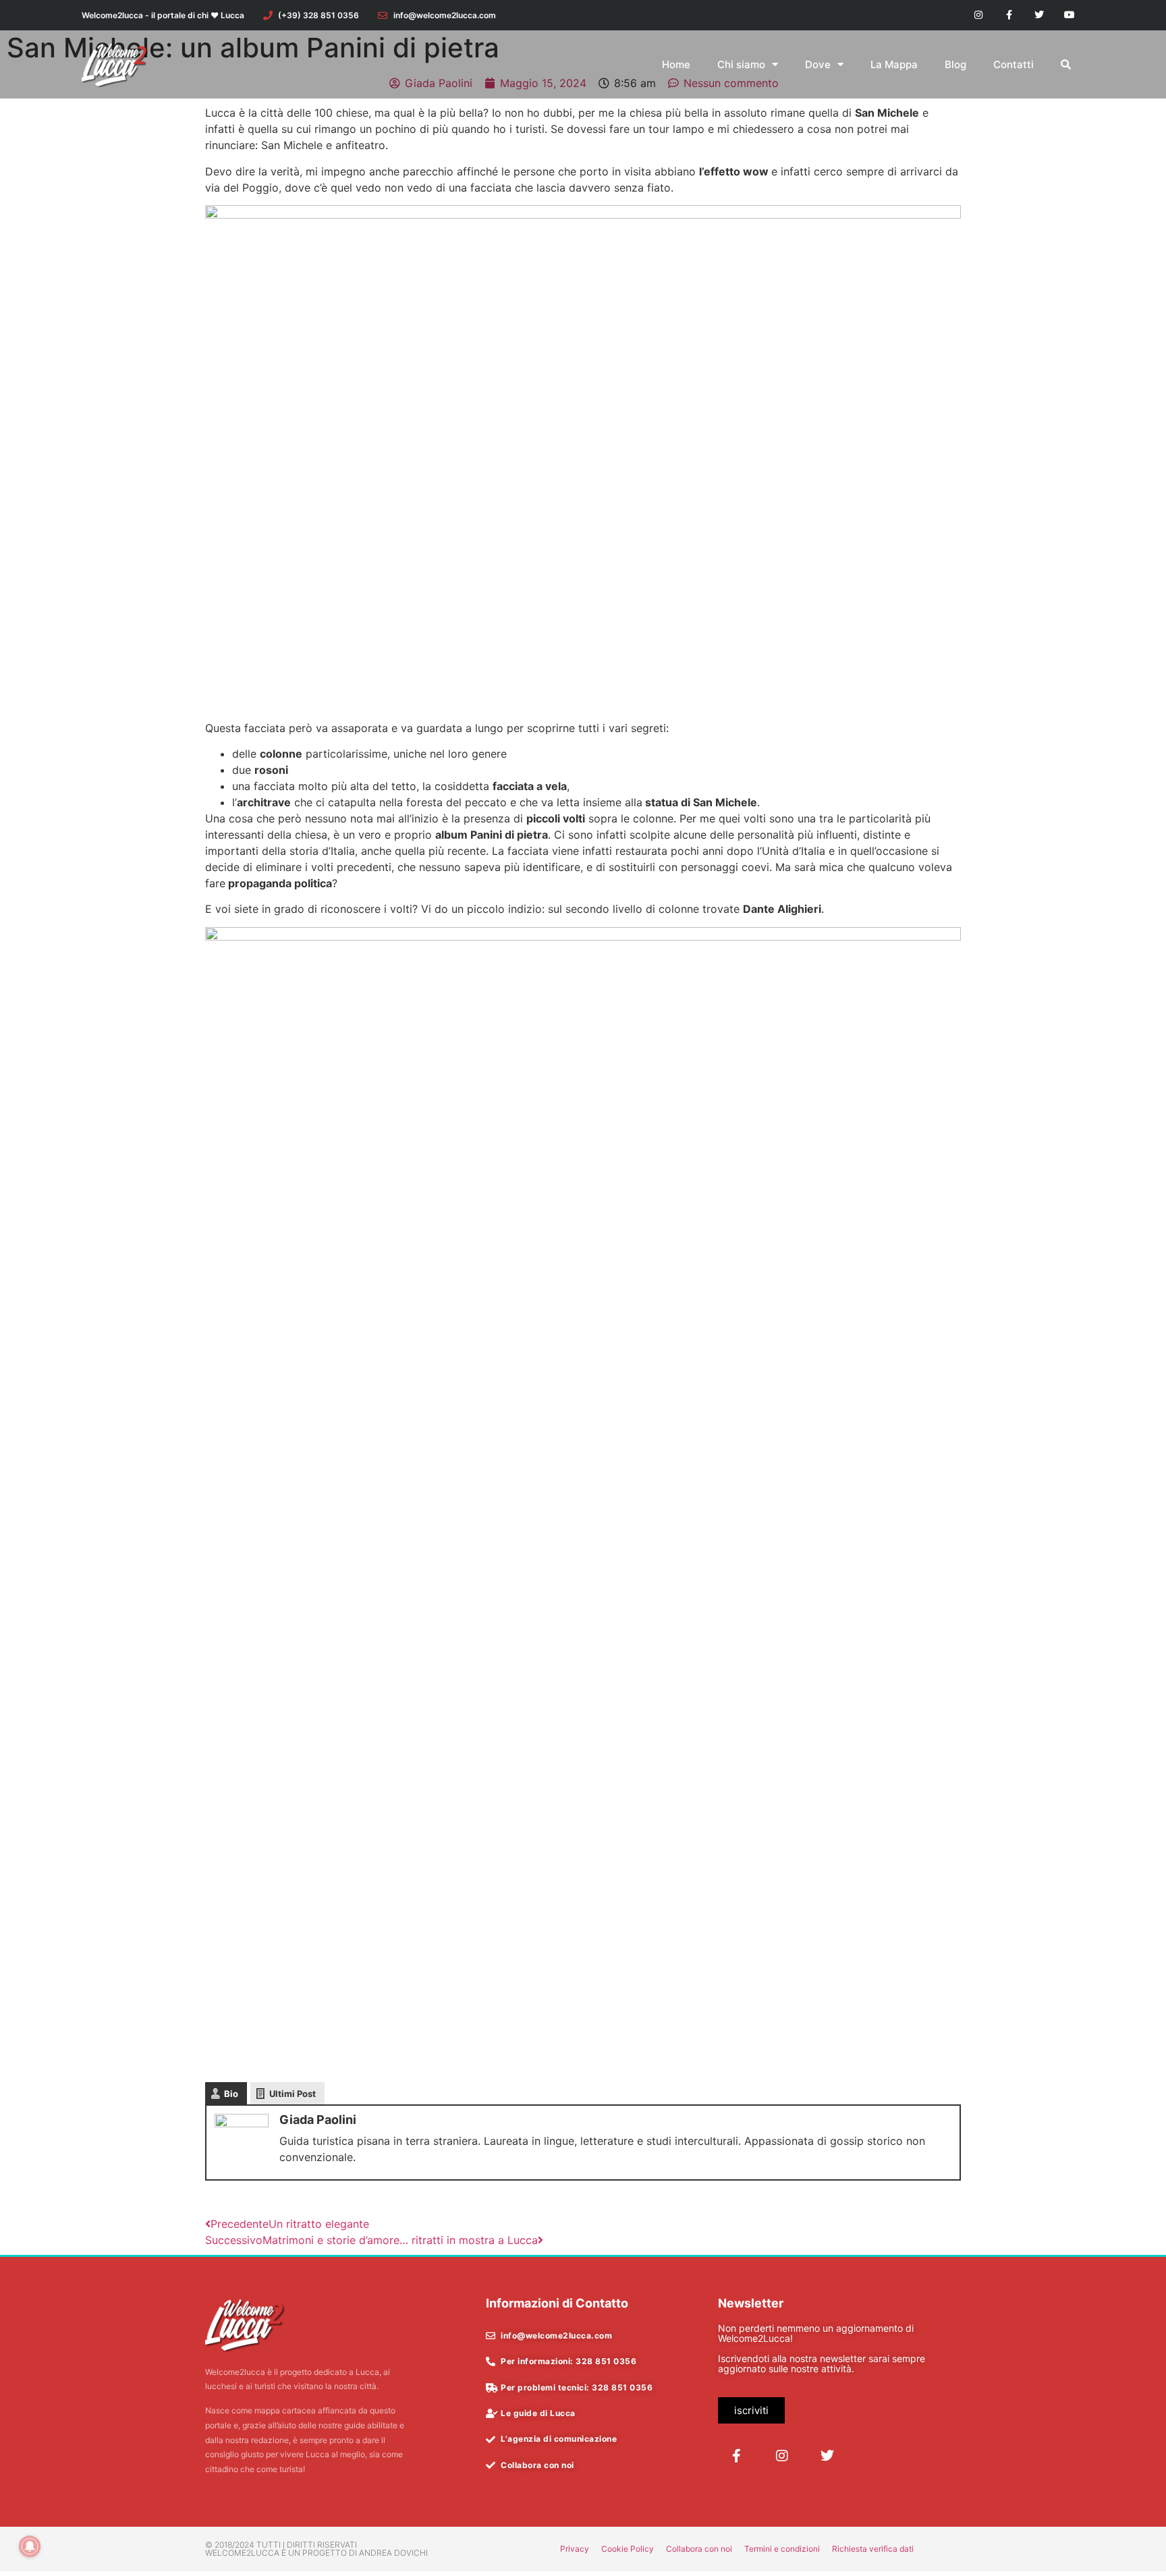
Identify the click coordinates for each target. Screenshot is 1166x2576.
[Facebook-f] (1009, 15)
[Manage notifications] (30, 2546)
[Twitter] (1039, 15)
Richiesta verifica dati (873, 2549)
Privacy (575, 2549)
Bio (231, 2094)
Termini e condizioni (782, 2549)
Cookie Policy (628, 2549)
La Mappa (894, 64)
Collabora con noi (699, 2549)
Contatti (1014, 64)
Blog (955, 64)
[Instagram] (979, 15)
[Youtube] (1069, 15)
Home (676, 64)
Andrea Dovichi (393, 2553)
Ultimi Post (293, 2094)
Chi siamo (741, 64)
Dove (818, 64)
